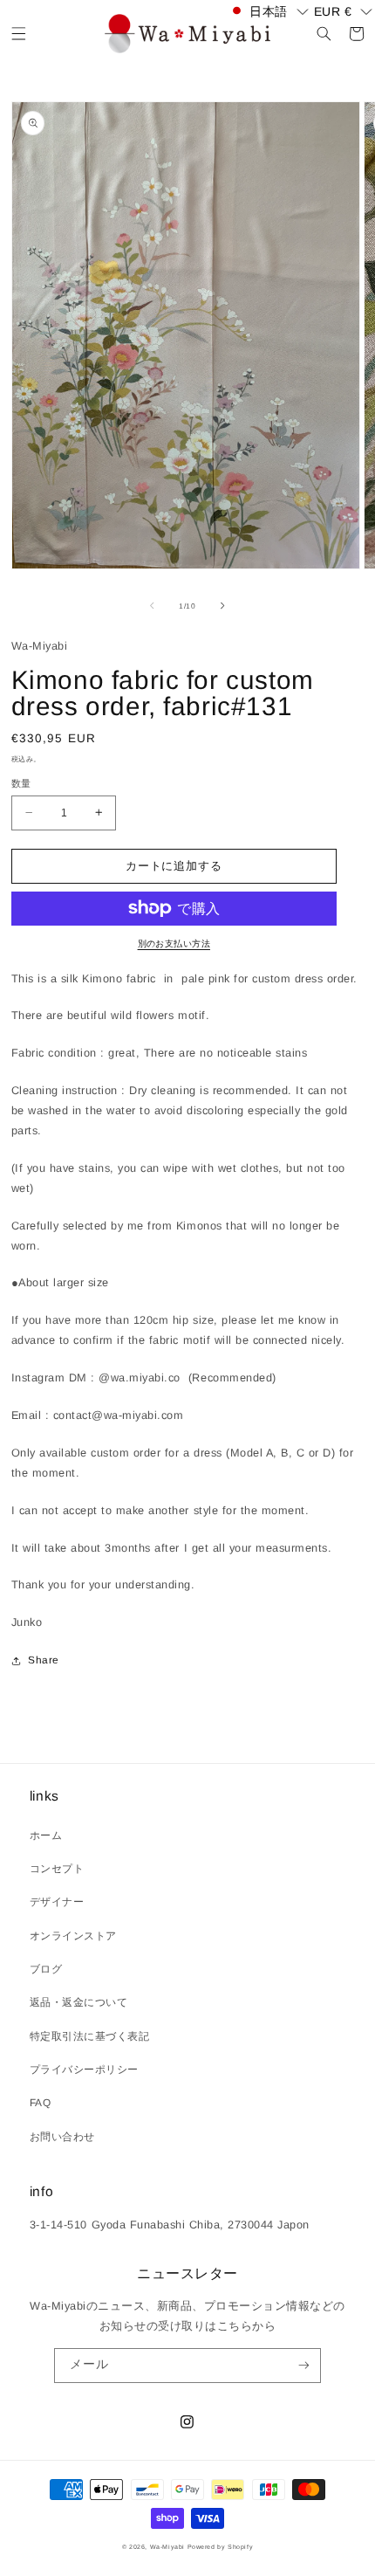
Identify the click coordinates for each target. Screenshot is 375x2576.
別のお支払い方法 (174, 944)
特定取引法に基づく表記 (90, 2036)
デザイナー (57, 1902)
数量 (21, 783)
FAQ (41, 2103)
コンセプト (57, 1869)
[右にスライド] (223, 606)
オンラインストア (73, 1936)
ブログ (46, 1969)
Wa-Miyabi (167, 2547)
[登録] (303, 2366)
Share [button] (44, 1660)
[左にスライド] (152, 606)
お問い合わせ (62, 2137)
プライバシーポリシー (84, 2070)
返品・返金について (79, 2002)
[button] (19, 34)
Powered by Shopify (221, 2547)
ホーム (46, 1836)
